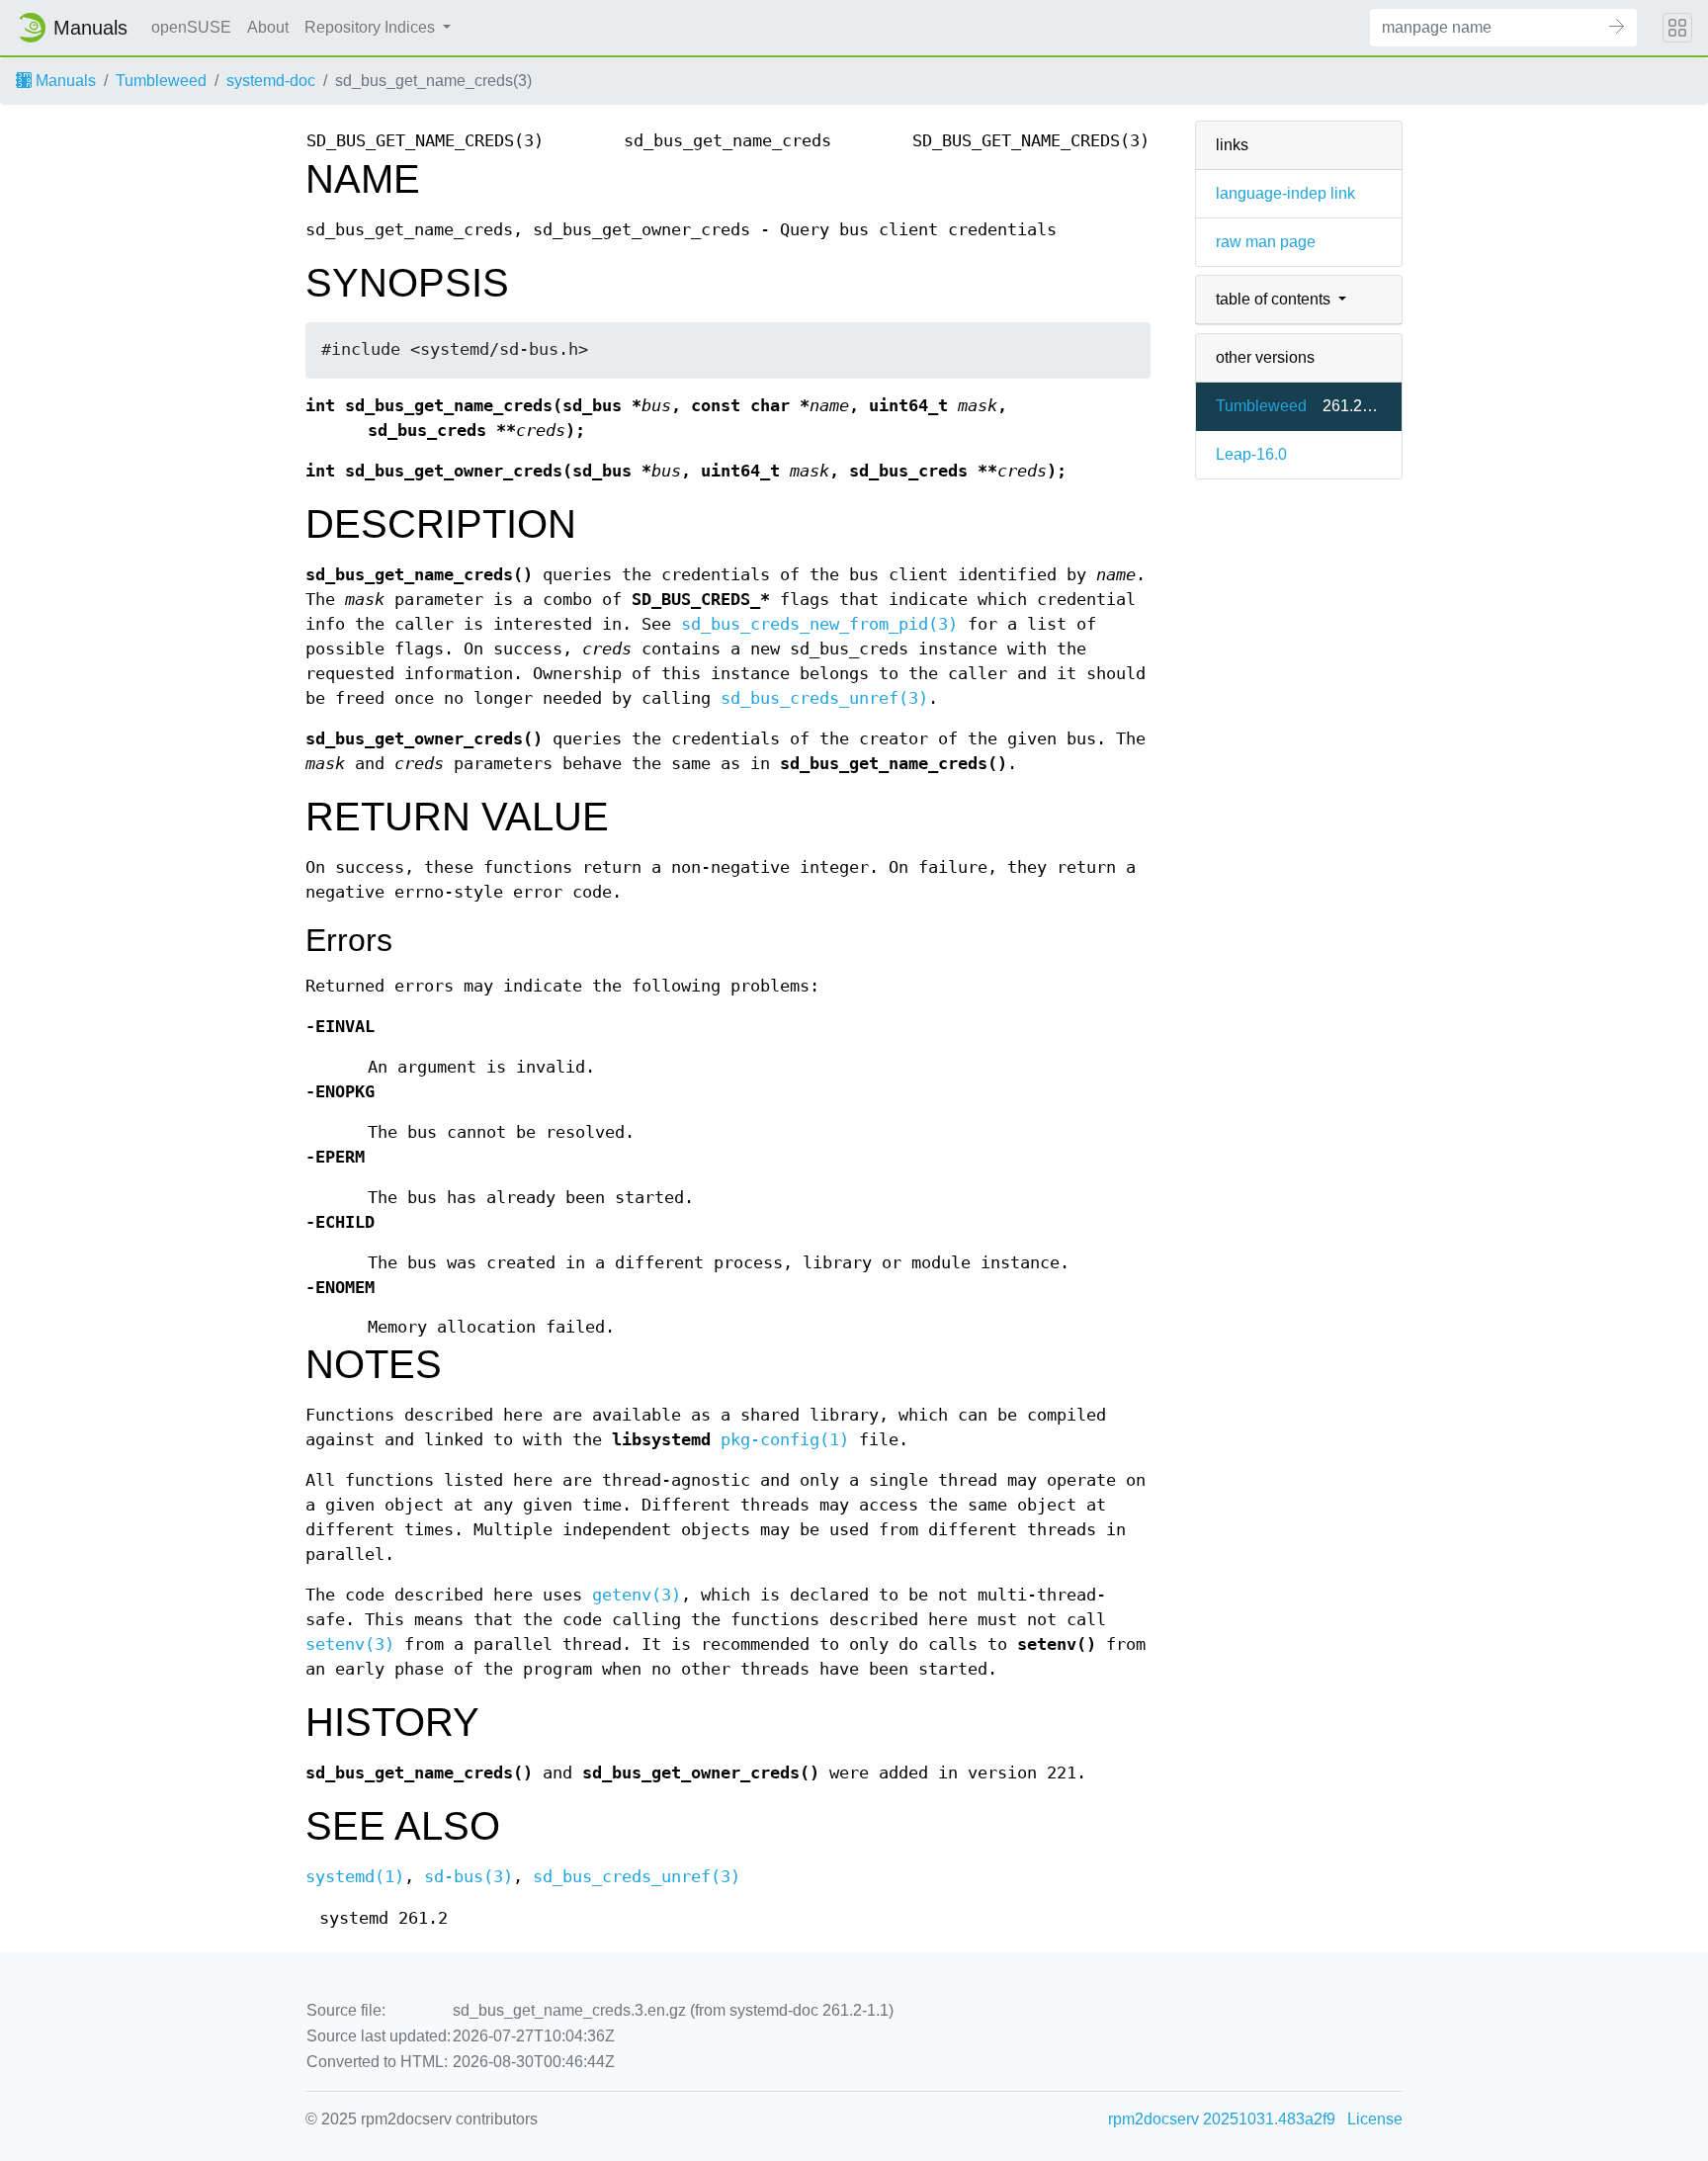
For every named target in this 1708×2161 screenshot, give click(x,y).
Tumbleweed (161, 81)
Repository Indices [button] (372, 27)
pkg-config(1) (785, 1440)
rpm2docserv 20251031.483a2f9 (1222, 2119)
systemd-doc (271, 81)
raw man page (1266, 242)
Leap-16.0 (1251, 454)
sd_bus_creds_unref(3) (824, 698)
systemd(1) (355, 1877)
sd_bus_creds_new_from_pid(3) (819, 624)
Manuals (64, 81)
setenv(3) (350, 1644)
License (1375, 2119)
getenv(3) (637, 1595)
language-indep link (1285, 193)
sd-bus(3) (469, 1877)
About (268, 27)
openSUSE (191, 27)
